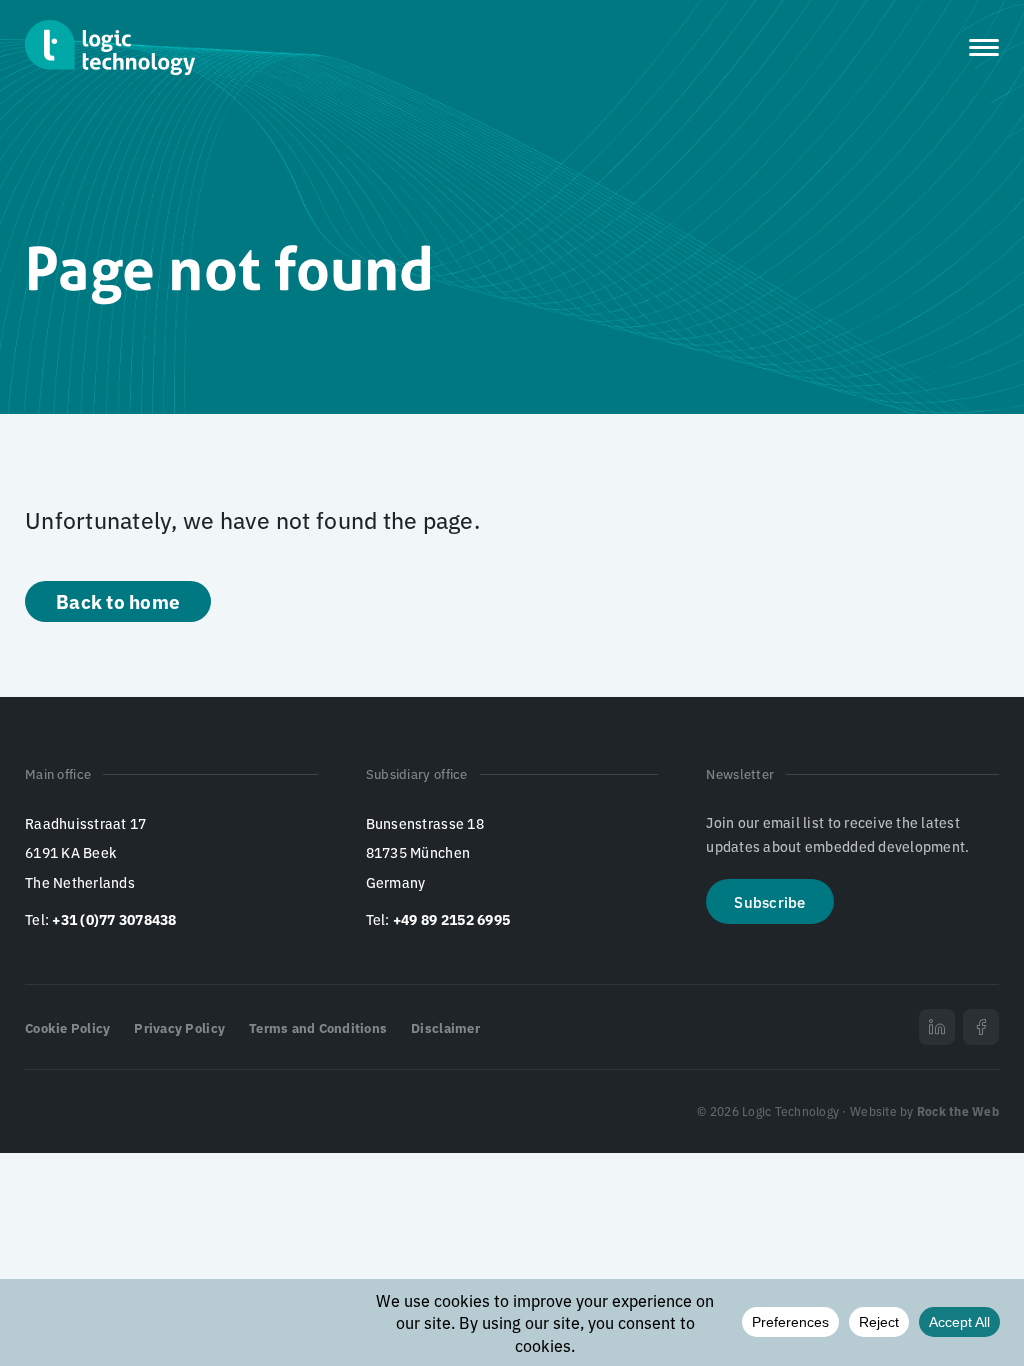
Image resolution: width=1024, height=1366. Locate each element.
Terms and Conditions (318, 1027)
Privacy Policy (179, 1027)
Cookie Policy (67, 1027)
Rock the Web (958, 1110)
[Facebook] (981, 1027)
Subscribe (769, 901)
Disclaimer (445, 1027)
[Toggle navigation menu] (984, 47)
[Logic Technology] (110, 47)
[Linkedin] (937, 1027)
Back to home (118, 600)
